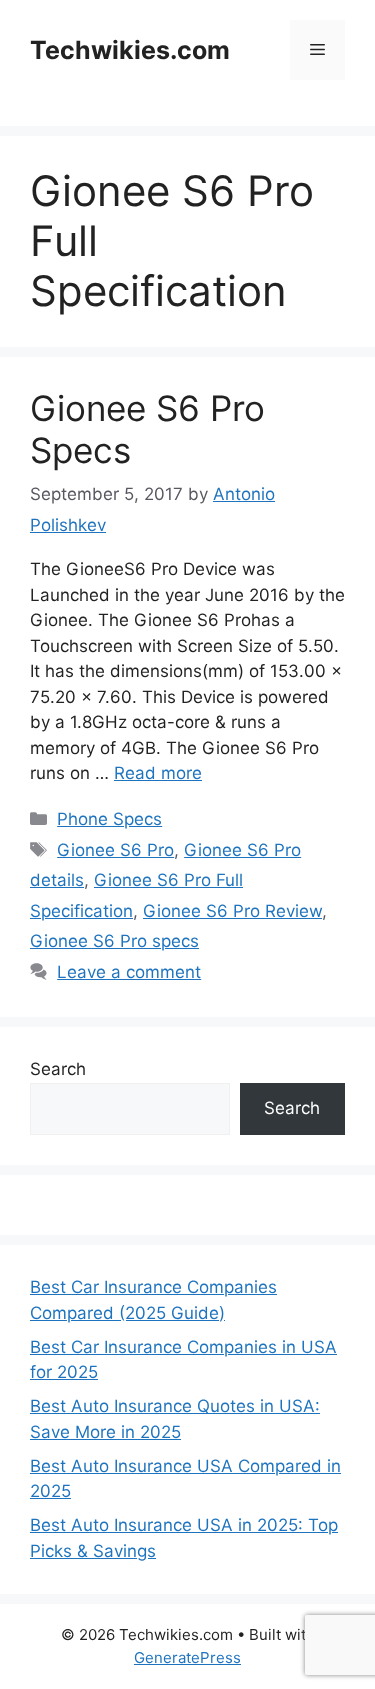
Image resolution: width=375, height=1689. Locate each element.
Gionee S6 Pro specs (114, 941)
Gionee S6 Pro (115, 850)
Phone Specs (109, 819)
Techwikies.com (130, 50)
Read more (158, 773)
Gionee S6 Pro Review (232, 911)
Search (58, 1069)
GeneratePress (187, 1657)
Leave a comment (129, 972)
